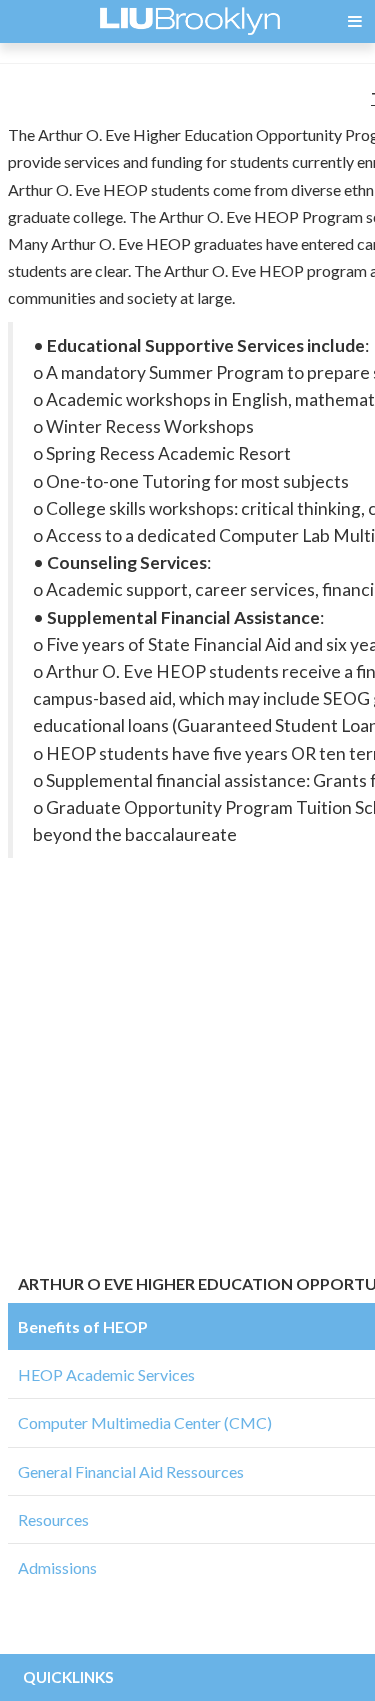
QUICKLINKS (68, 1677)
